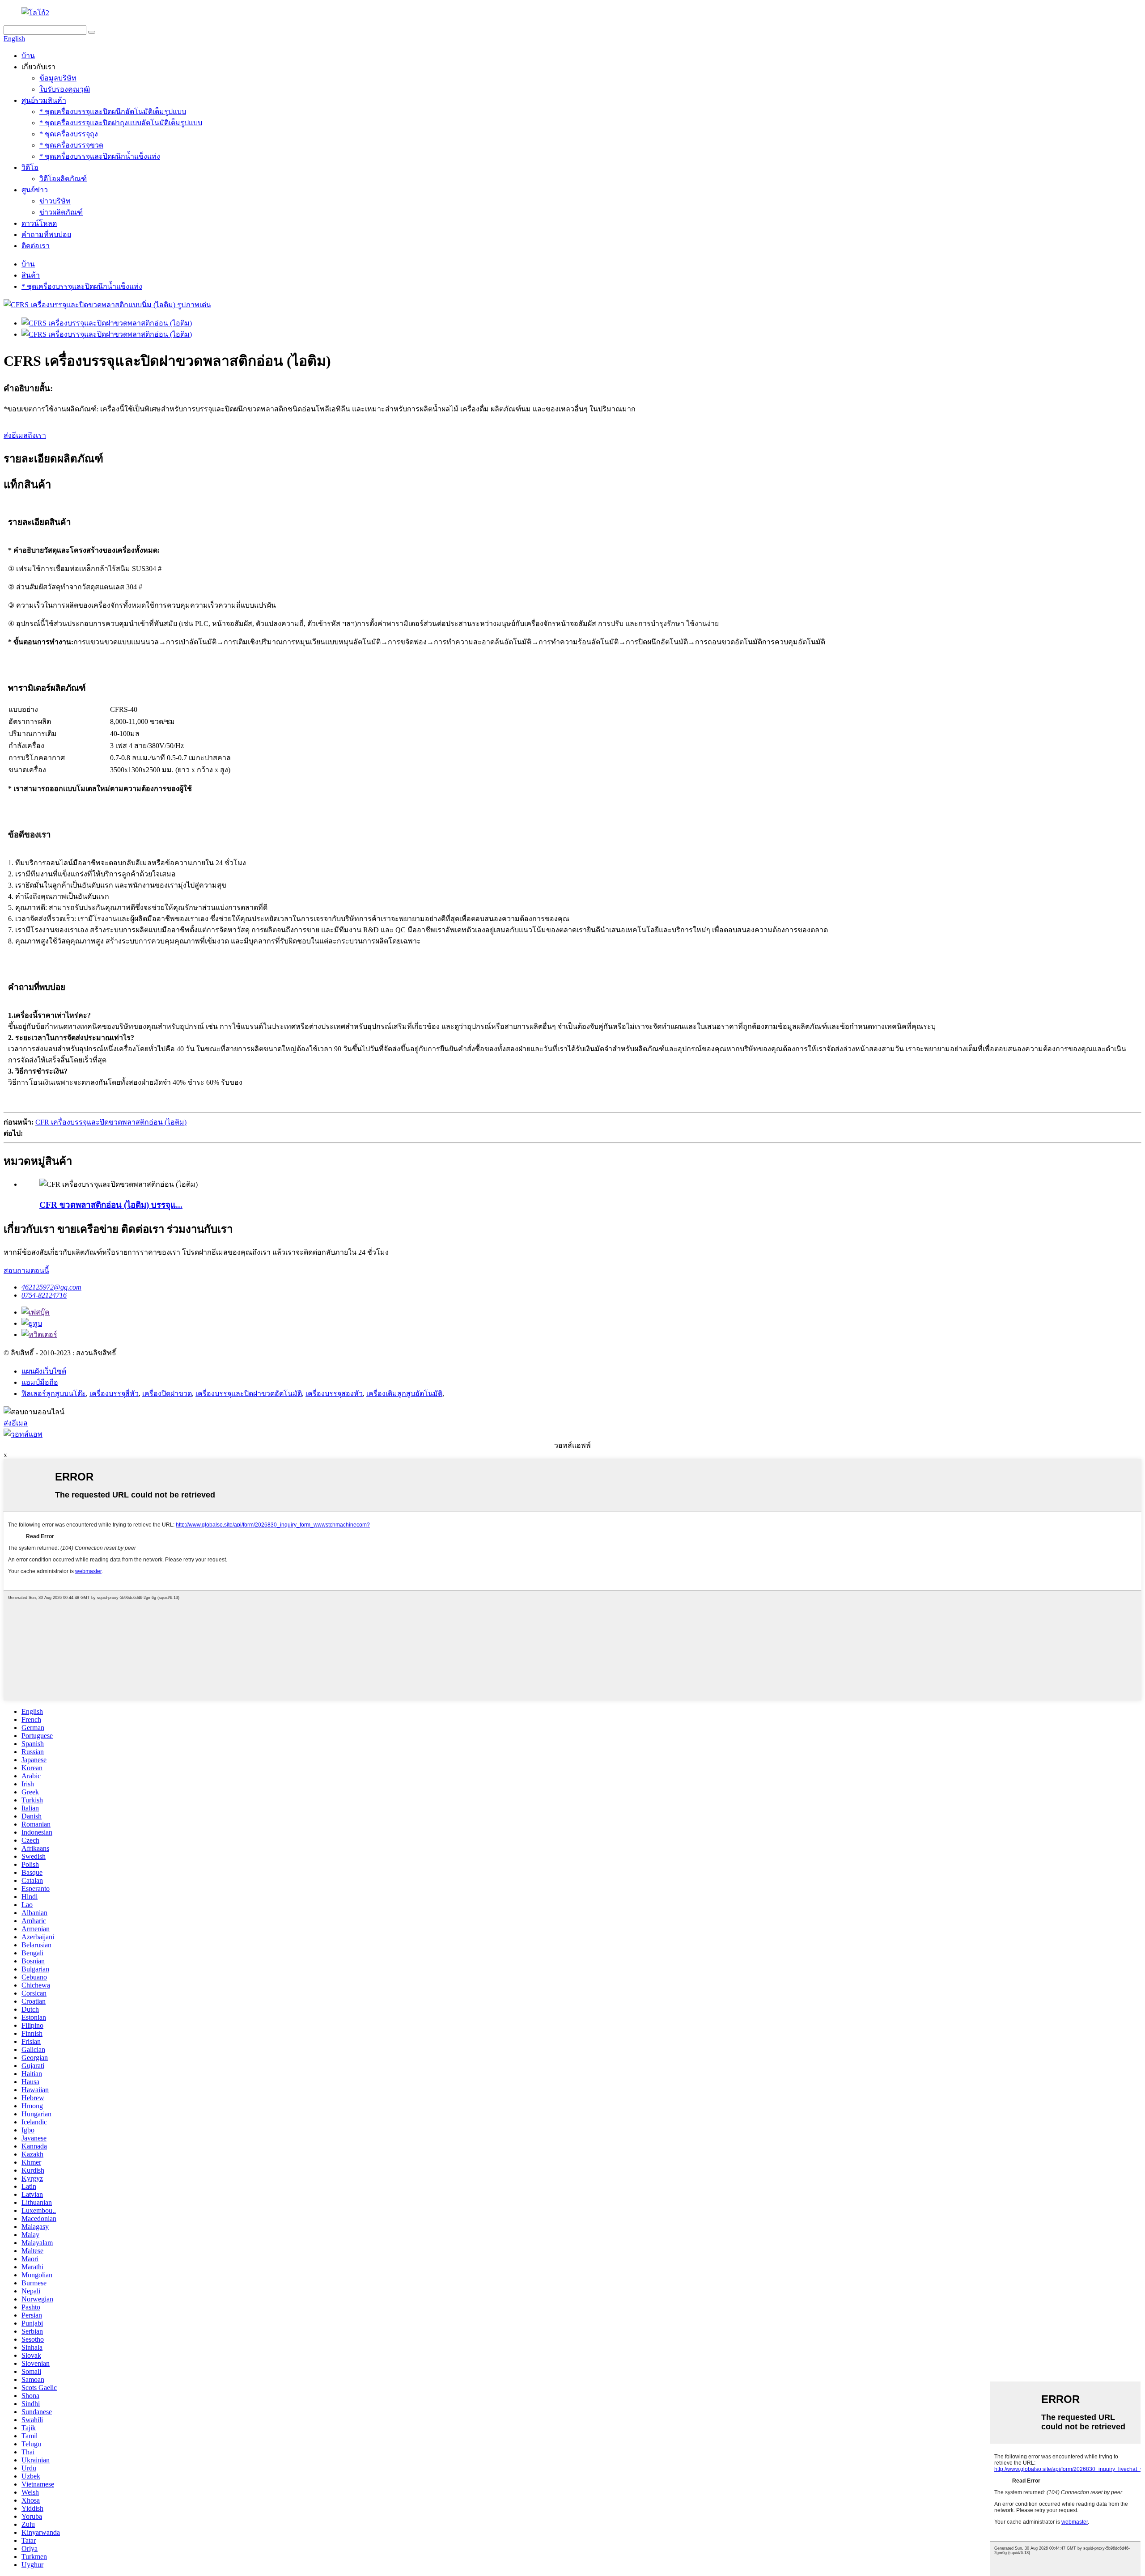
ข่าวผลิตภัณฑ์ (61, 212)
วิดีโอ (30, 167)
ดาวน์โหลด (39, 223)
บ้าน (28, 56)
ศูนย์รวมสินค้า (44, 100)
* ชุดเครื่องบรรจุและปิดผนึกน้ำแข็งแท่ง (100, 156)
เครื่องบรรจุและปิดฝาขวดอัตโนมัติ (249, 1394)
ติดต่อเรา (36, 246)
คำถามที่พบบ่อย (46, 235)
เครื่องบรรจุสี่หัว (114, 1394)
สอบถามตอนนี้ (26, 1271)
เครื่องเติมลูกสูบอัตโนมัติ (404, 1394)
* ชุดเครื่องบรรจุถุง (69, 134)
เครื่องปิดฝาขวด (167, 1394)
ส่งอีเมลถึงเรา (25, 435)
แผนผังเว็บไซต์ (44, 1371)
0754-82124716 (44, 1295)
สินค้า (31, 275)
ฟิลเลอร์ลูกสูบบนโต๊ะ (54, 1394)
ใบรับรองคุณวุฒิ (65, 89)
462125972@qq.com (51, 1287)
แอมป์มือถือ (40, 1382)
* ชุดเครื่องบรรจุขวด (71, 145)
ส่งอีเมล (16, 1423)
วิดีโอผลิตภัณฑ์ (63, 179)
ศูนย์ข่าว (35, 190)
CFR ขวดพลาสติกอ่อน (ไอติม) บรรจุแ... (111, 1205)
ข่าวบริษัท (55, 201)
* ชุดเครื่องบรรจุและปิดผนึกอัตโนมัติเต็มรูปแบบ (113, 112)
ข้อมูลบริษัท (58, 78)
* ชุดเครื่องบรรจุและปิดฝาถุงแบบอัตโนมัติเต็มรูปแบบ (121, 123)
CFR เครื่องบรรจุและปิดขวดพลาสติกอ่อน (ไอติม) (111, 1122)
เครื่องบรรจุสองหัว (334, 1394)
